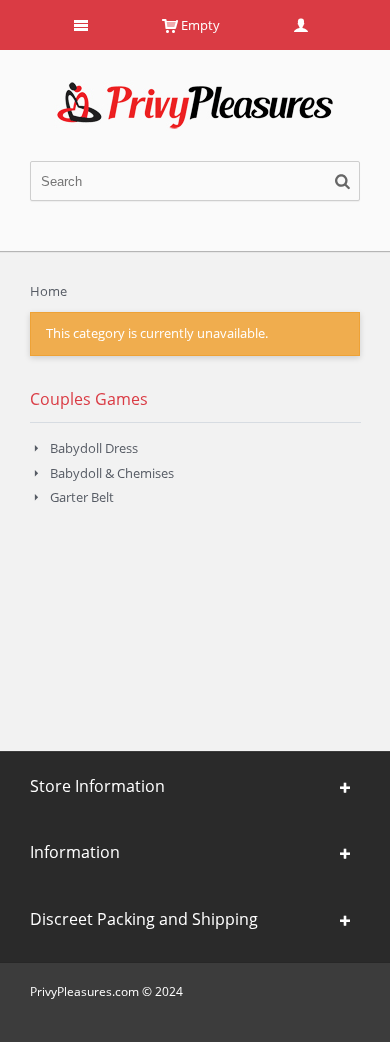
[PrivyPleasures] (195, 90)
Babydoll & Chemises (112, 473)
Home (48, 291)
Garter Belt (82, 497)
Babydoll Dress (94, 448)
